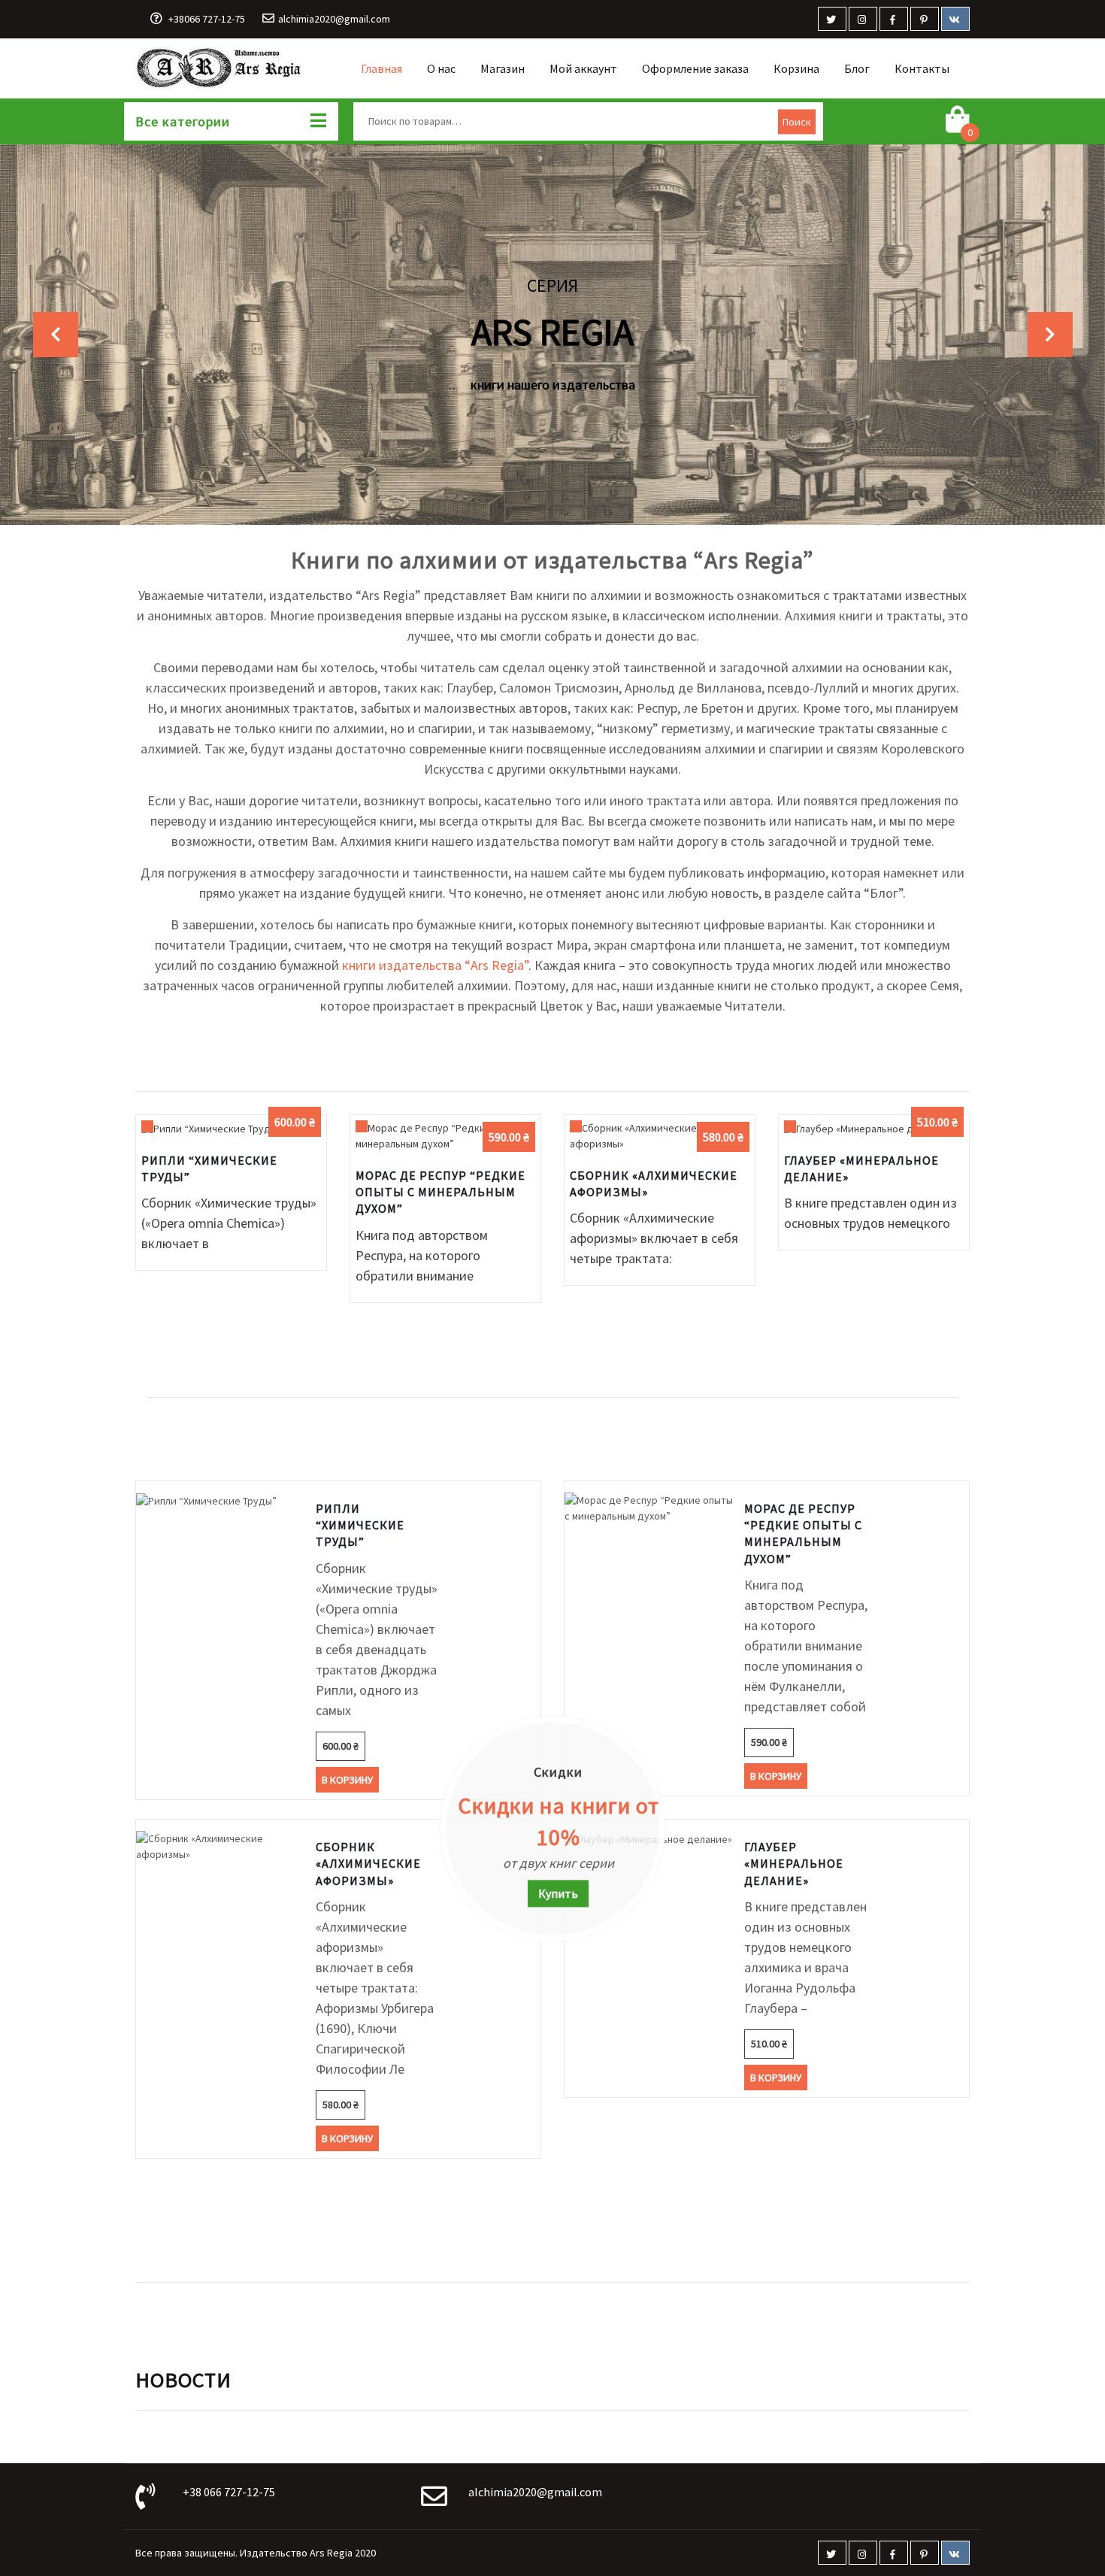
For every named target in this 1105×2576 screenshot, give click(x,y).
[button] (55, 335)
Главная (381, 68)
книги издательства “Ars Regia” (435, 965)
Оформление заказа (695, 68)
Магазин (503, 68)
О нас (441, 68)
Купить (558, 1893)
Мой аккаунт (583, 68)
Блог (857, 68)
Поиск (797, 121)
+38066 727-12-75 (207, 19)
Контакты (922, 68)
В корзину (231, 1147)
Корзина (796, 68)
